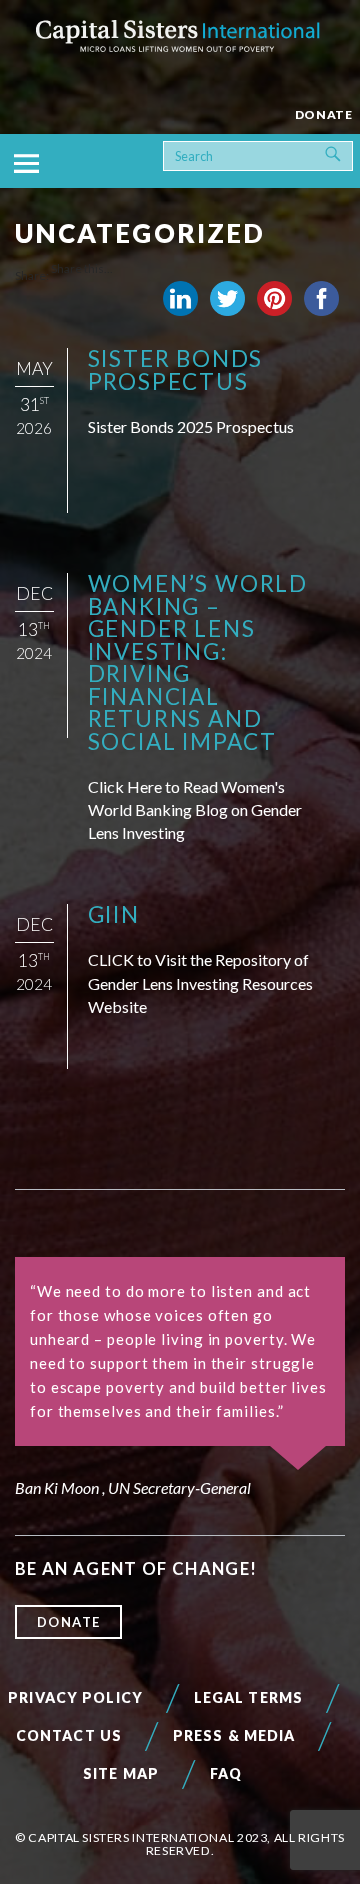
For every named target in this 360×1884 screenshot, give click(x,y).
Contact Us (69, 1735)
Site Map (121, 1773)
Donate (69, 1622)
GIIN (114, 914)
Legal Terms (248, 1697)
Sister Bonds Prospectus (176, 370)
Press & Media (234, 1735)
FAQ (226, 1773)
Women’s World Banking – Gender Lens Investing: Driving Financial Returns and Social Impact (198, 662)
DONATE (324, 114)
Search (349, 151)
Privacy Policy (75, 1697)
